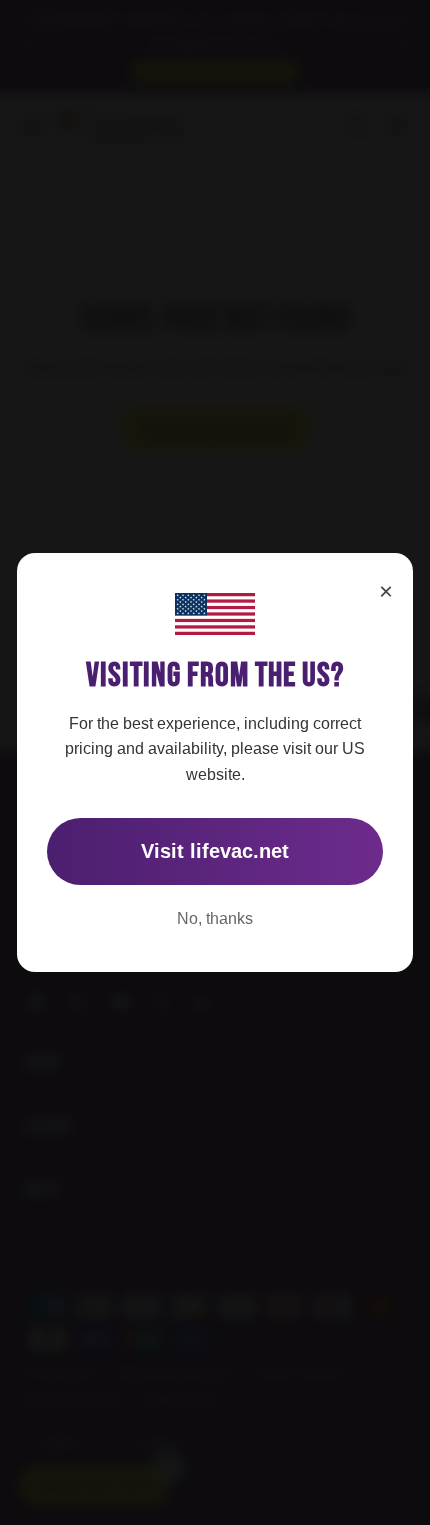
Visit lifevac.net (215, 851)
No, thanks (215, 918)
